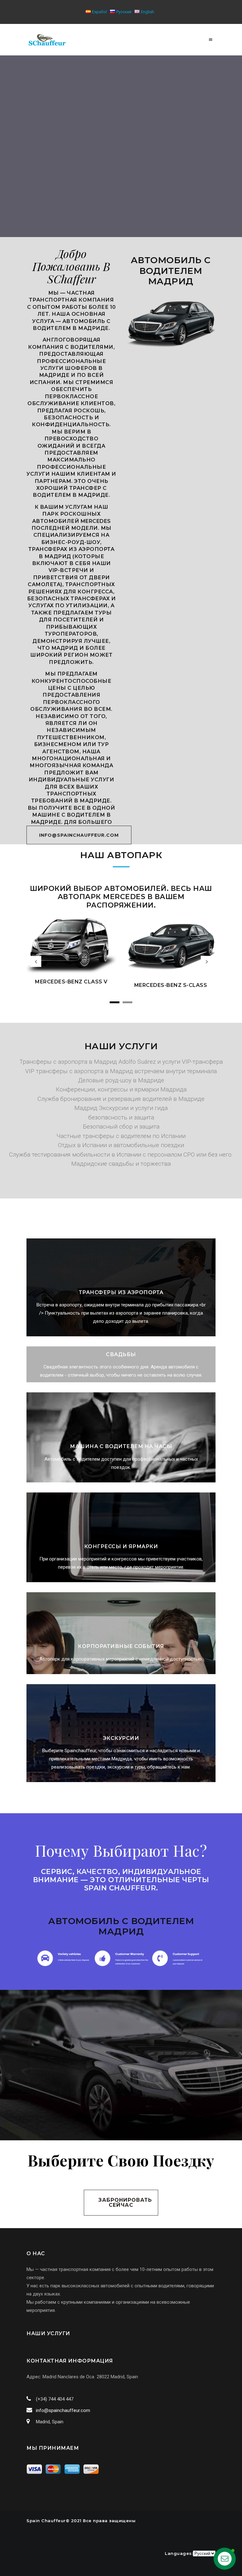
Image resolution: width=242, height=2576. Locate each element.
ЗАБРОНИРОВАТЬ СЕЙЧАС (125, 2202)
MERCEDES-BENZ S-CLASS (72, 985)
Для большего (88, 822)
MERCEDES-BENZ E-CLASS (171, 972)
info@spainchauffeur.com (63, 2410)
